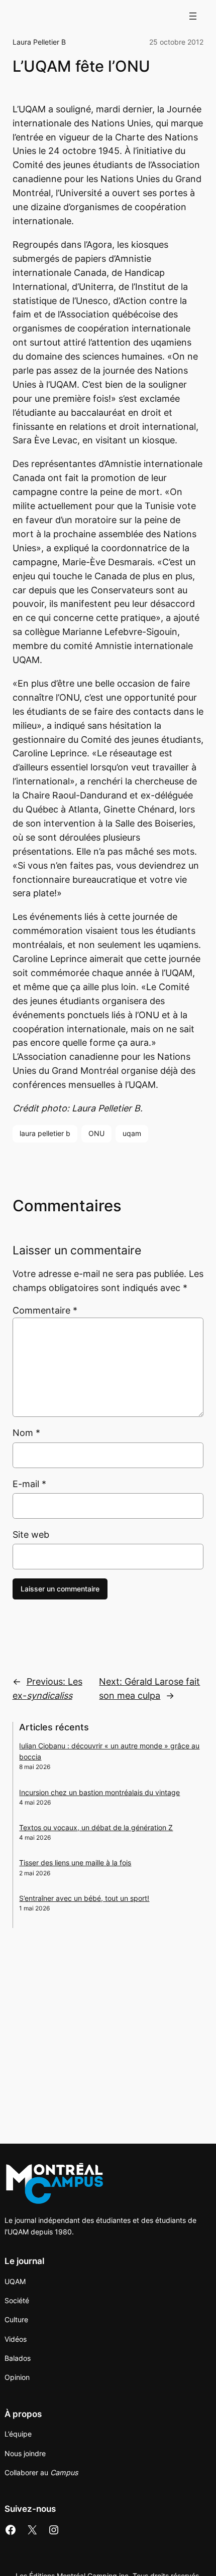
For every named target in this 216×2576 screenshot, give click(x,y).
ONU (96, 1133)
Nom (26, 1433)
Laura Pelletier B (39, 42)
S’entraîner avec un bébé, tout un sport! (84, 1898)
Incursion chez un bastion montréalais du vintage (99, 1792)
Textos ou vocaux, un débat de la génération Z (96, 1827)
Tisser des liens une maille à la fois (75, 1863)
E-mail (29, 1484)
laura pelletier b (45, 1133)
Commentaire (45, 1310)
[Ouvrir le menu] (193, 16)
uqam (132, 1133)
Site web (31, 1535)
